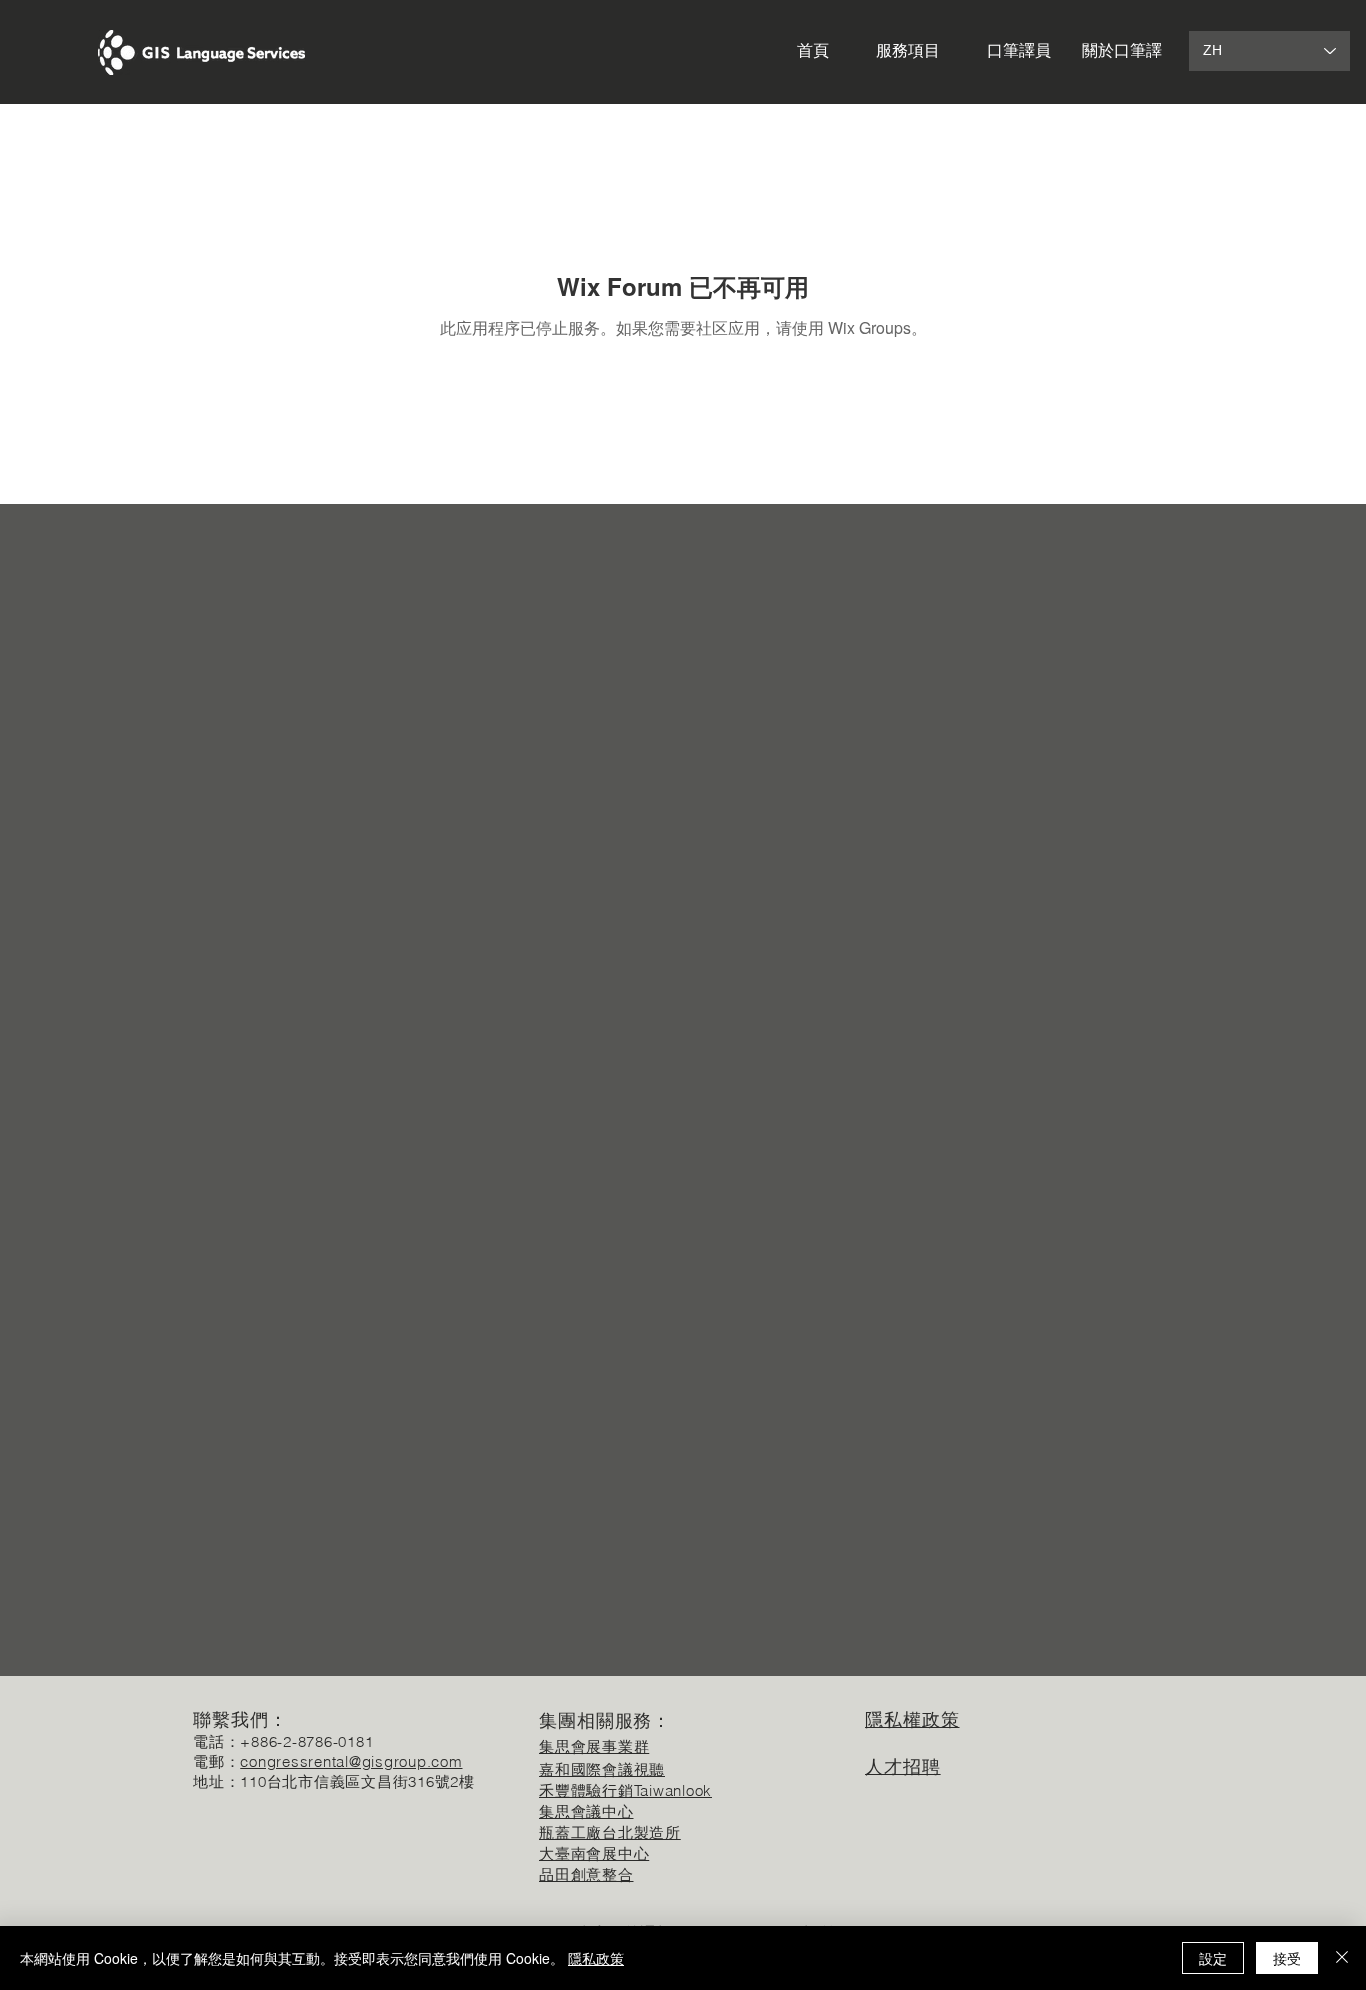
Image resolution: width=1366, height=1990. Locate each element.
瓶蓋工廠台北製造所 (610, 1832)
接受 (1287, 1958)
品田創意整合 (586, 1874)
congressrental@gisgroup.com (351, 1761)
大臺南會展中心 (594, 1853)
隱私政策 (596, 1958)
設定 (1213, 1958)
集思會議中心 (586, 1811)
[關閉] (1342, 1958)
